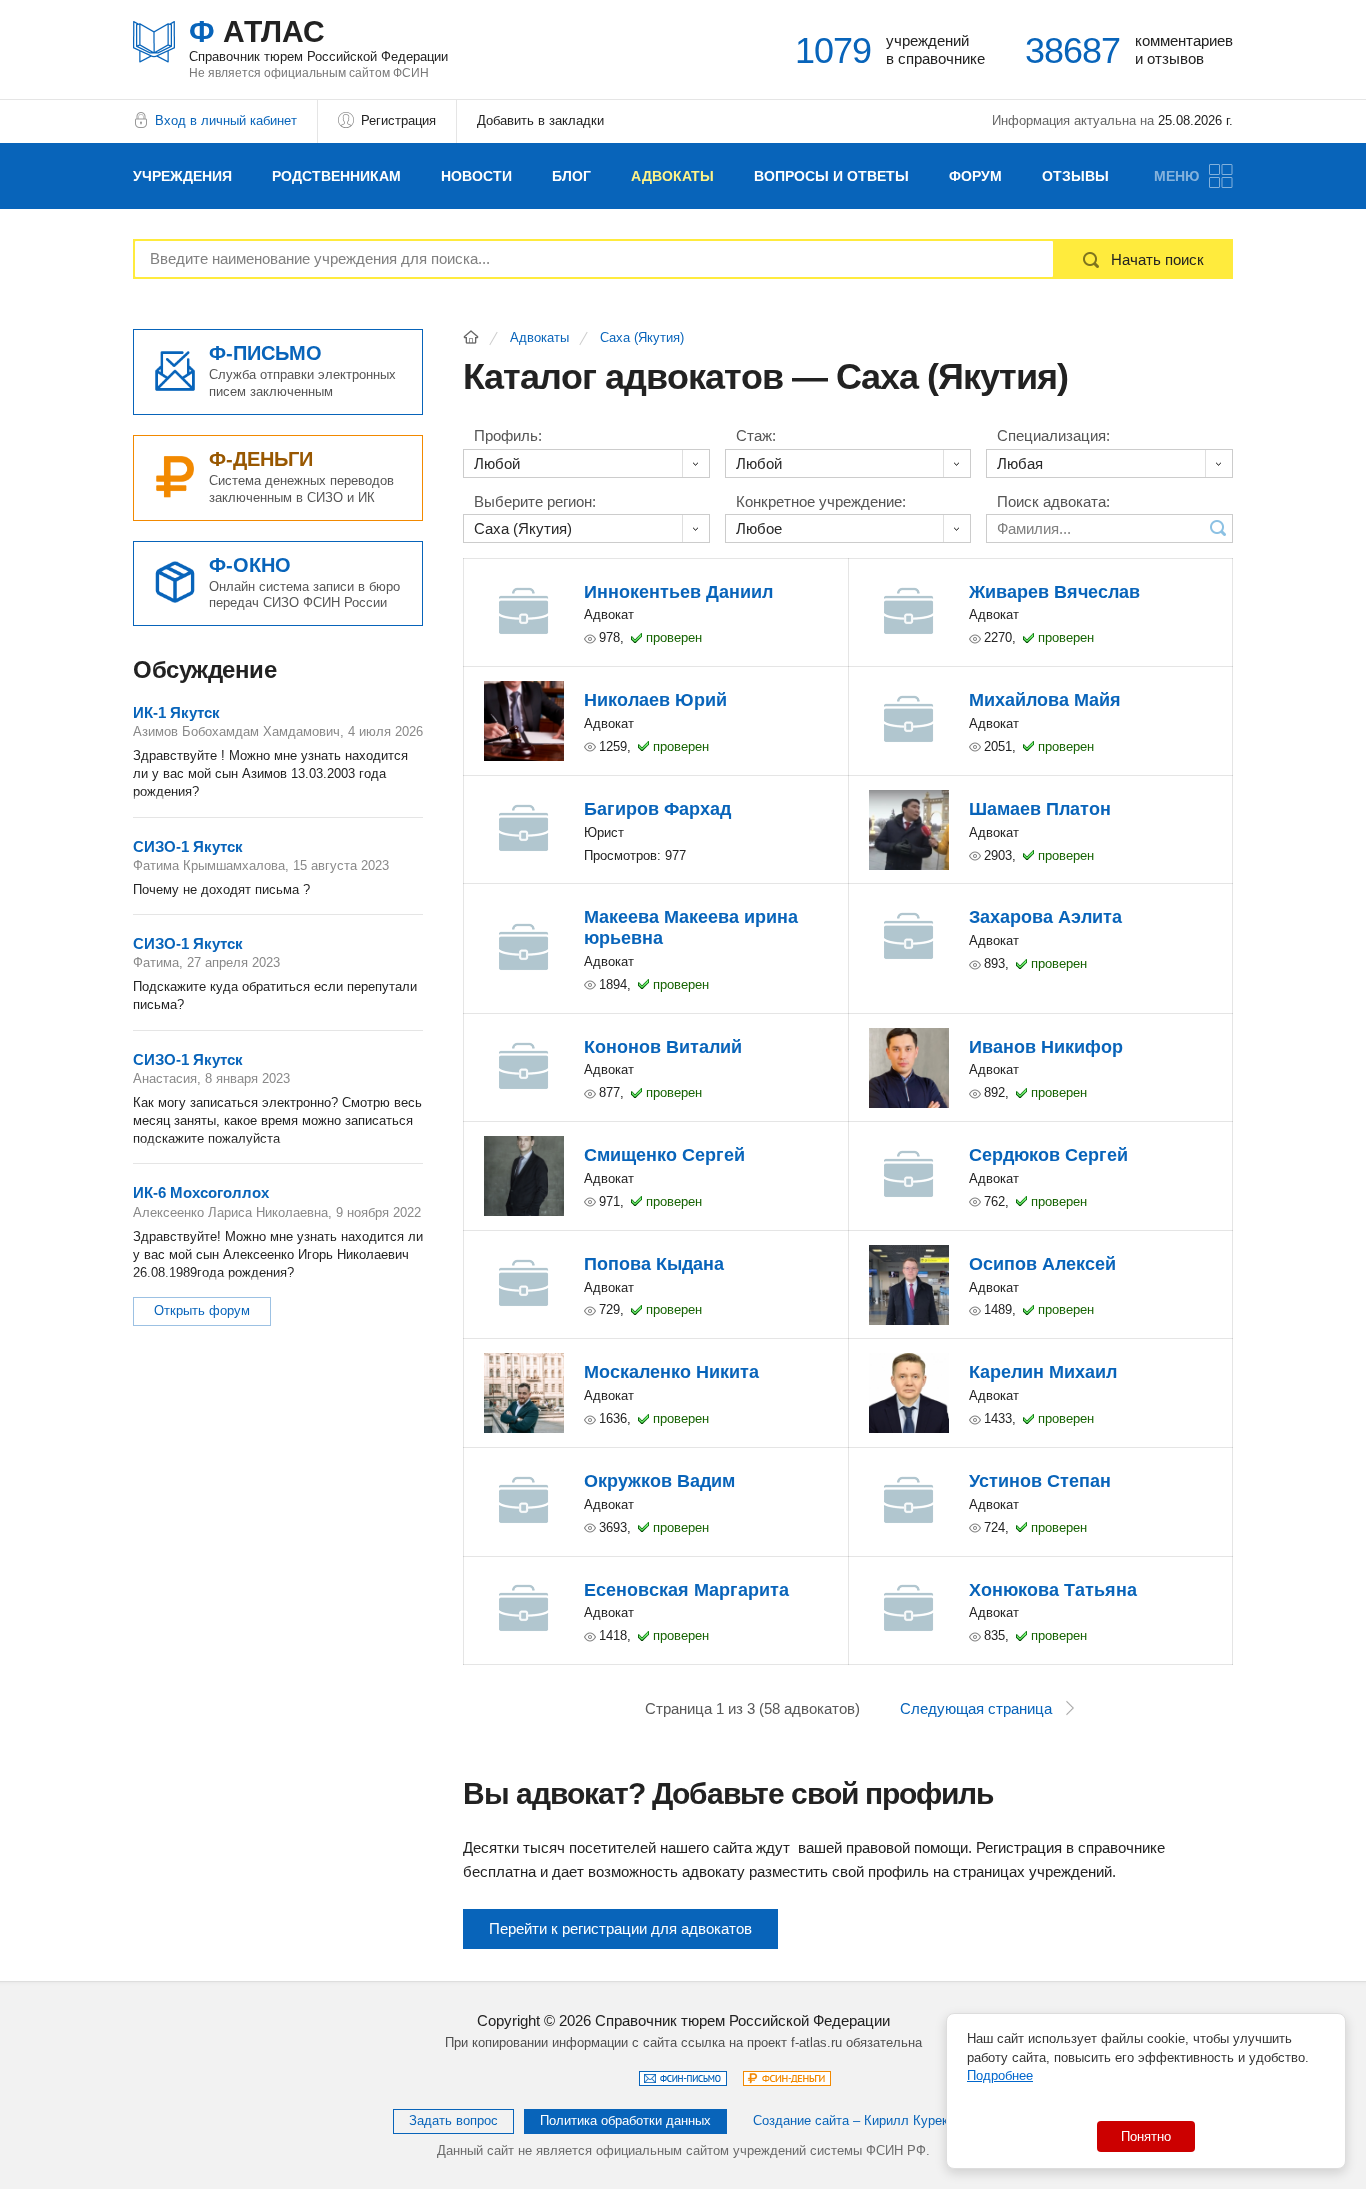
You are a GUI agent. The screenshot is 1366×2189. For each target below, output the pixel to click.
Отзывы (1075, 176)
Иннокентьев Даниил (678, 592)
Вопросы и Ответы (831, 176)
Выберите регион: (535, 501)
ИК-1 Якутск (176, 712)
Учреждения (182, 176)
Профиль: (508, 435)
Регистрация (398, 120)
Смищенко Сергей (664, 1155)
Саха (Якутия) (642, 338)
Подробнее (1000, 2075)
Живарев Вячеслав (1054, 592)
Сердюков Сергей (1048, 1155)
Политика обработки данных (625, 2120)
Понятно (1146, 2136)
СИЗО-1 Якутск (188, 846)
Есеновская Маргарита (686, 1590)
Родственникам (336, 176)
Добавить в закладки (540, 120)
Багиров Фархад (657, 809)
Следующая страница (976, 1708)
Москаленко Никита (671, 1372)
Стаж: (756, 435)
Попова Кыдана (654, 1264)
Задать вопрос (453, 2120)
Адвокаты (672, 176)
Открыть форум (202, 1310)
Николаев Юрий (655, 700)
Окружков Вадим (659, 1481)
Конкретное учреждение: (821, 501)
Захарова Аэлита (1045, 917)
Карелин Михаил (1043, 1372)
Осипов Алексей (1042, 1264)
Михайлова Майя (1045, 700)
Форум (975, 176)
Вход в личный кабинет (226, 120)
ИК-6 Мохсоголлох (201, 1192)
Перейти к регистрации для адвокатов (620, 1928)
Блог (571, 176)
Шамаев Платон (1040, 809)
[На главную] (471, 337)
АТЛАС (318, 39)
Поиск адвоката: (1053, 501)
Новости (476, 176)
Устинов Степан (1040, 1481)
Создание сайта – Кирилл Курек (850, 2120)
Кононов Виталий (663, 1047)
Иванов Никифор (1046, 1047)
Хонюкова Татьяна (1053, 1590)
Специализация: (1053, 435)
